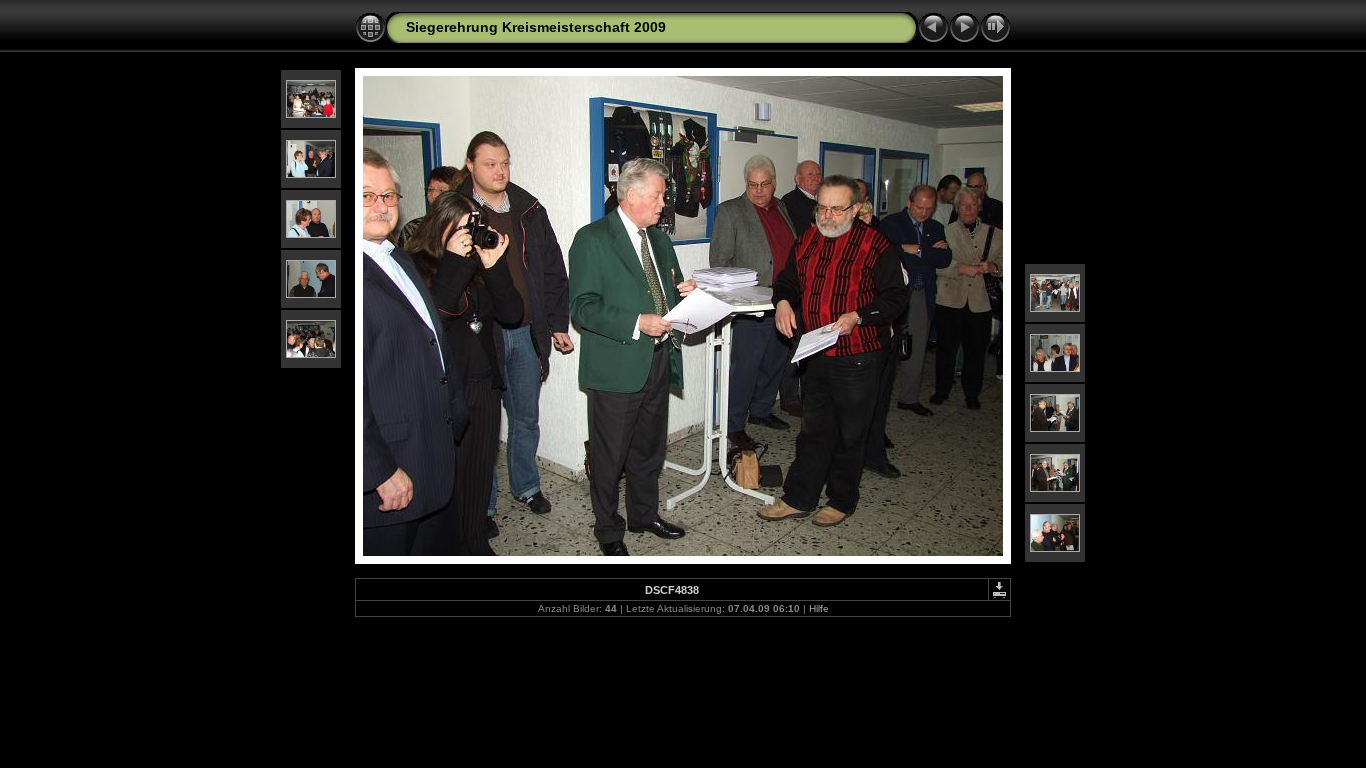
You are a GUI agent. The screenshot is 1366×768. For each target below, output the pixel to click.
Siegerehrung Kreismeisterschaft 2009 (536, 27)
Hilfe (819, 608)
